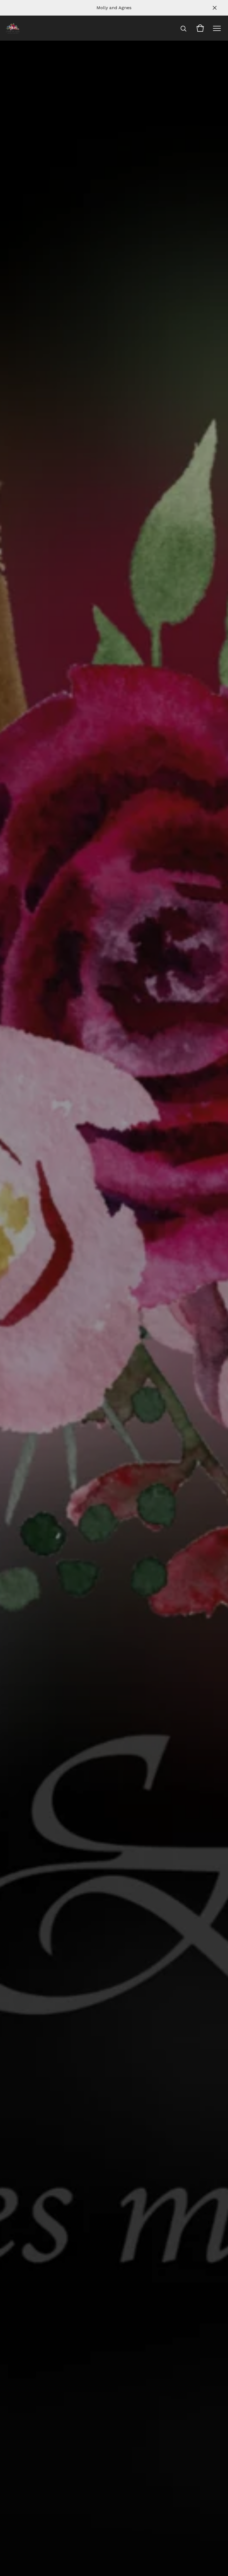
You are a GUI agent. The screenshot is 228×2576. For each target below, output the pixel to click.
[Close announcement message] (215, 8)
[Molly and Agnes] (13, 28)
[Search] (184, 28)
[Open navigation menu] (217, 28)
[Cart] (200, 28)
